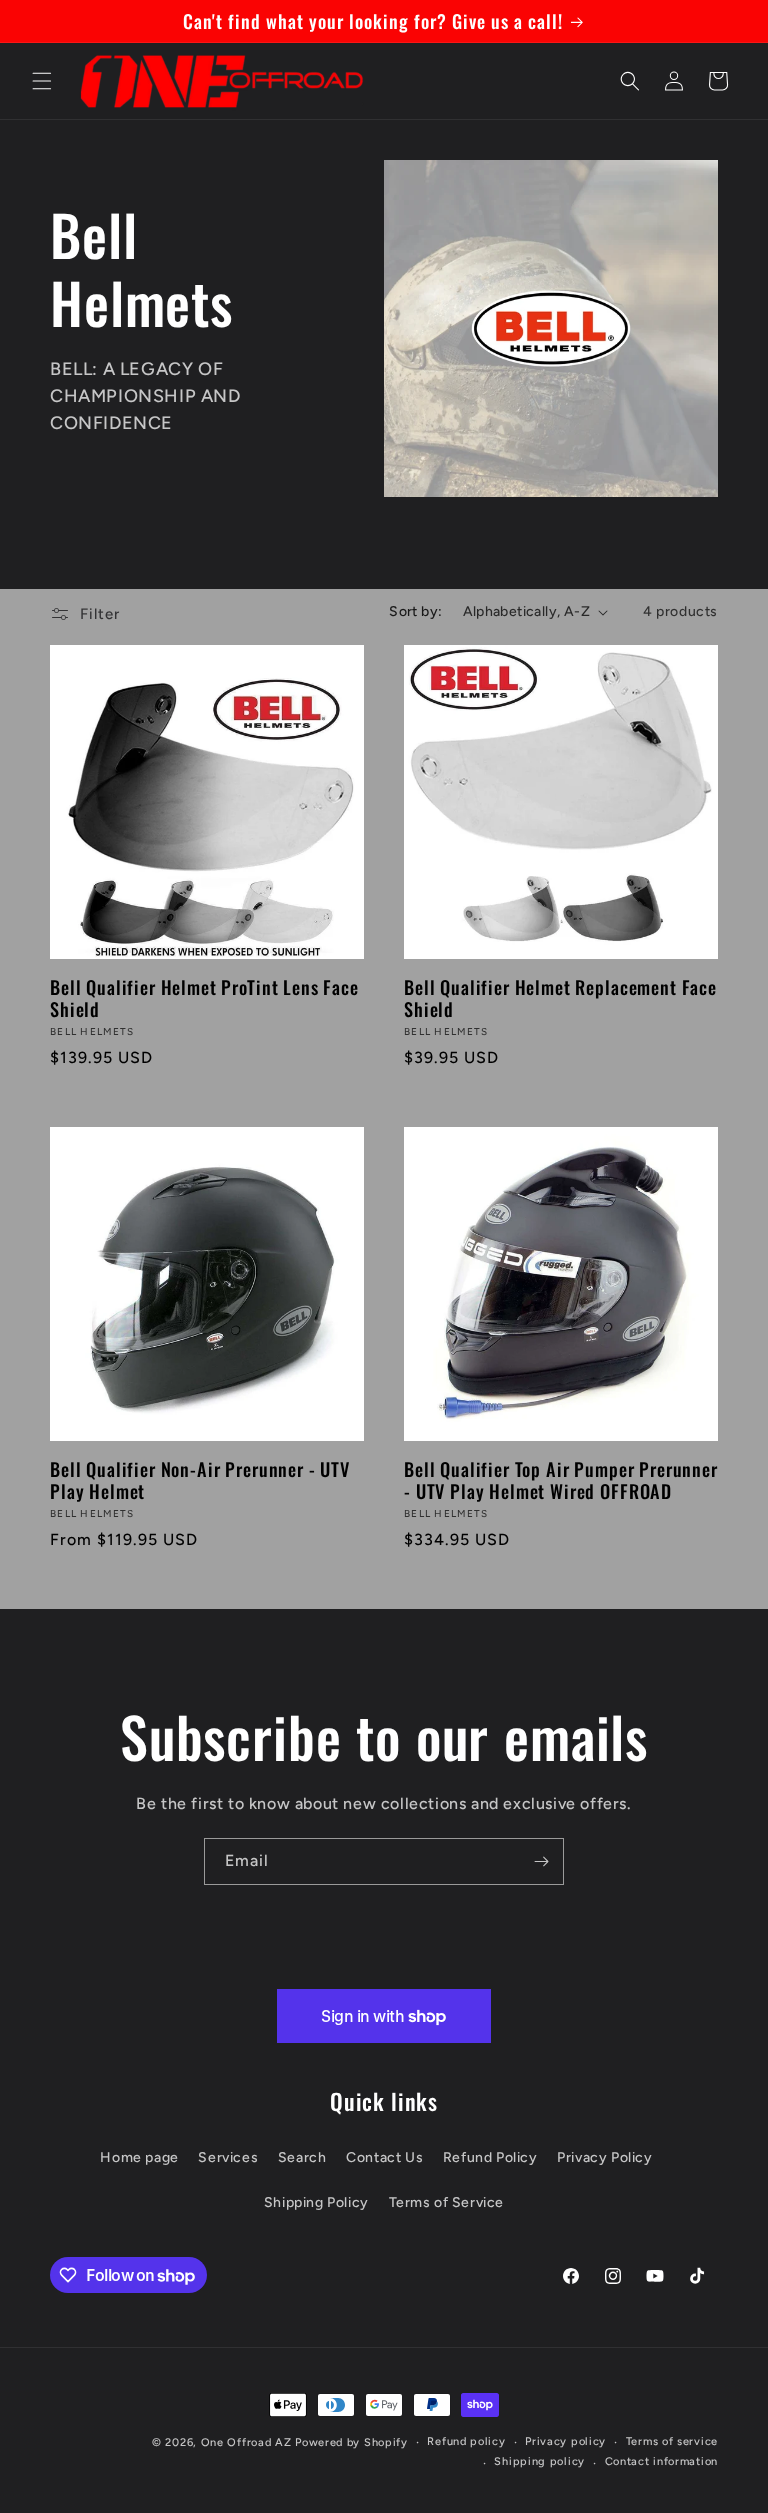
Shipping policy (539, 2461)
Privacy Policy (604, 2157)
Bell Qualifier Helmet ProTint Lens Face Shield (204, 998)
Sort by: (415, 611)
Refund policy (466, 2441)
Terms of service (672, 2441)
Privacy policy (565, 2441)
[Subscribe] (541, 1861)
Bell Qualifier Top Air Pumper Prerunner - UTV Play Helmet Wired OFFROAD (561, 1480)
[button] (42, 81)
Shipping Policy (316, 2202)
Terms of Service (447, 2202)
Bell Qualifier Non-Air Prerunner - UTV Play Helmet (200, 1480)
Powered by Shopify (351, 2442)
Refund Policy (490, 2157)
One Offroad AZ (246, 2442)
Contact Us (384, 2157)
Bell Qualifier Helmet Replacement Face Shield (560, 998)
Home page (139, 2157)
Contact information (661, 2461)
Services (228, 2157)
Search (302, 2157)
